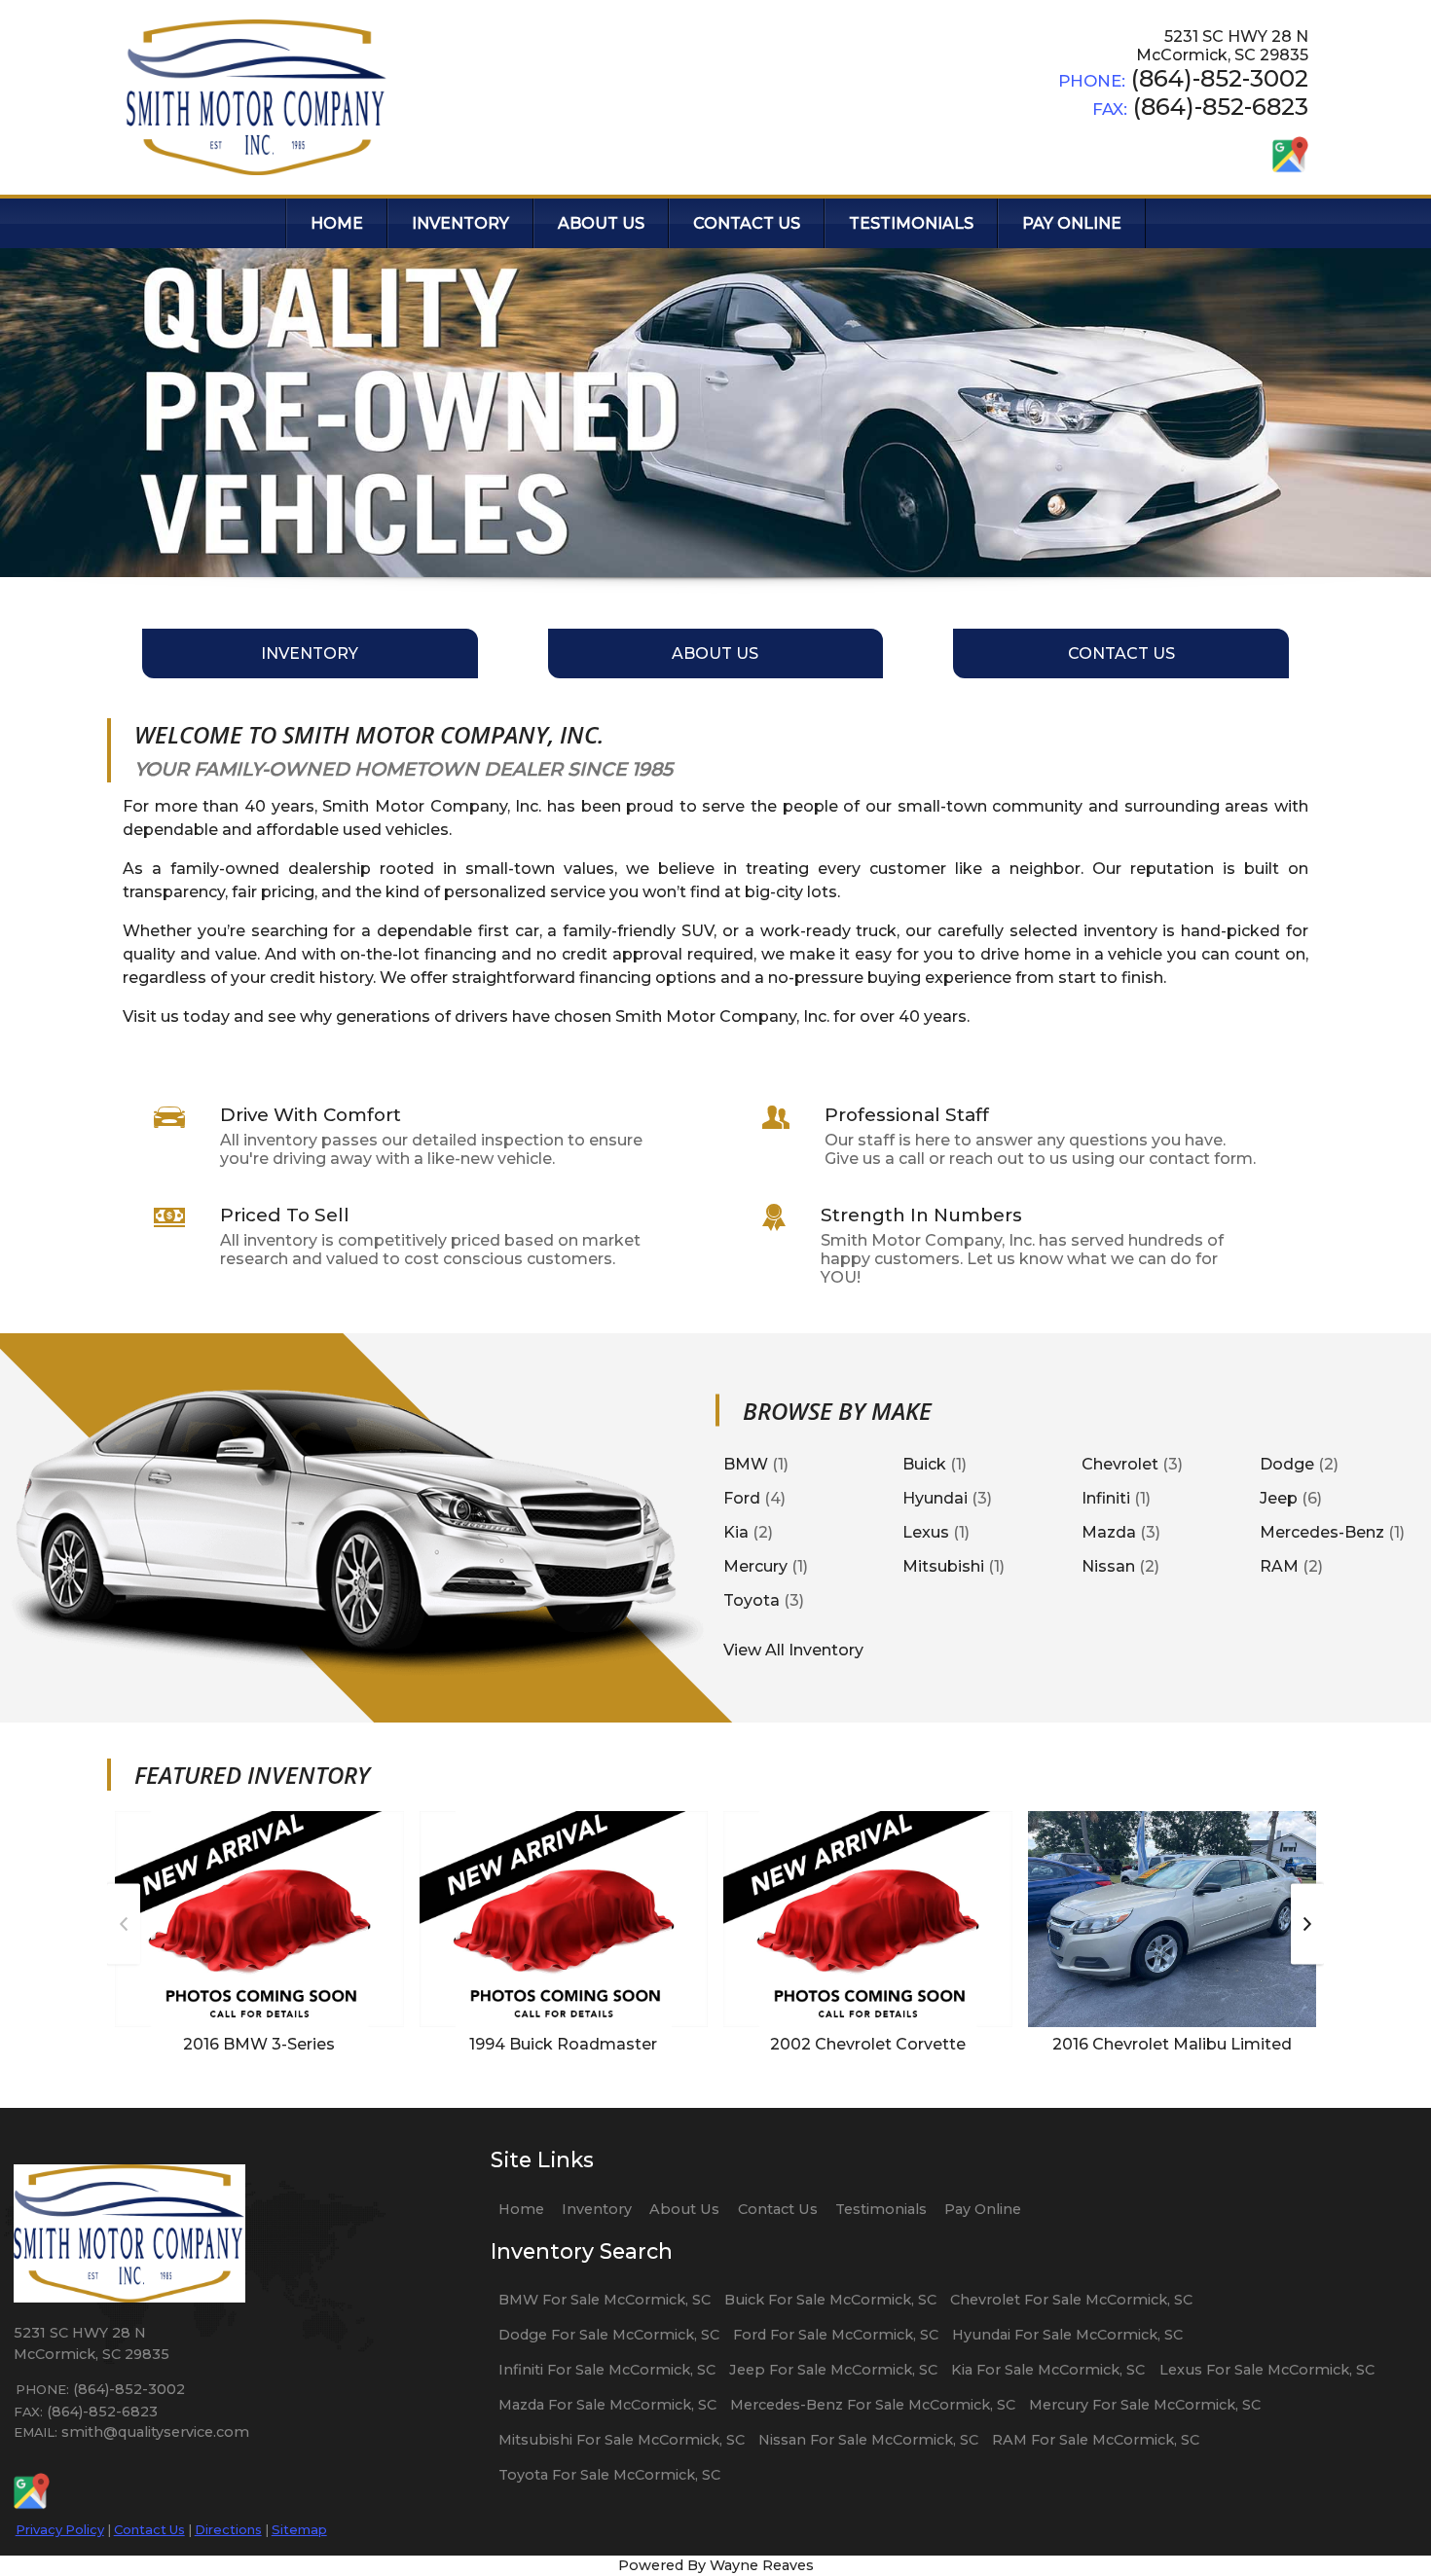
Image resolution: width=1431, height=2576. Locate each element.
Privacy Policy (60, 2529)
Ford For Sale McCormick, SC (836, 2335)
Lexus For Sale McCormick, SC (1267, 2370)
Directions (228, 2529)
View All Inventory (793, 1649)
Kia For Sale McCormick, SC (1048, 2370)
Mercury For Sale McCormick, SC (1145, 2405)
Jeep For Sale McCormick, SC (833, 2370)
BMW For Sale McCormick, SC (605, 2300)
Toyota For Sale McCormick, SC (609, 2475)
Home (521, 2209)
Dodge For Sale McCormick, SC (609, 2335)
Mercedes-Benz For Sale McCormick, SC (873, 2405)
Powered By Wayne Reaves (716, 2565)
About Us (684, 2209)
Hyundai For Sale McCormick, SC (1067, 2335)
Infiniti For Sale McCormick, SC (607, 2370)
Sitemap (299, 2529)
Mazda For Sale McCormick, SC (607, 2405)
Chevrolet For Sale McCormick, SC (1071, 2300)
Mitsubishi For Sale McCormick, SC (622, 2440)
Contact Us (149, 2529)
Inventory (597, 2209)
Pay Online (983, 2209)
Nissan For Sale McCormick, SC (868, 2440)
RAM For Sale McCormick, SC (1096, 2440)
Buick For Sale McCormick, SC (830, 2300)
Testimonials (881, 2209)
